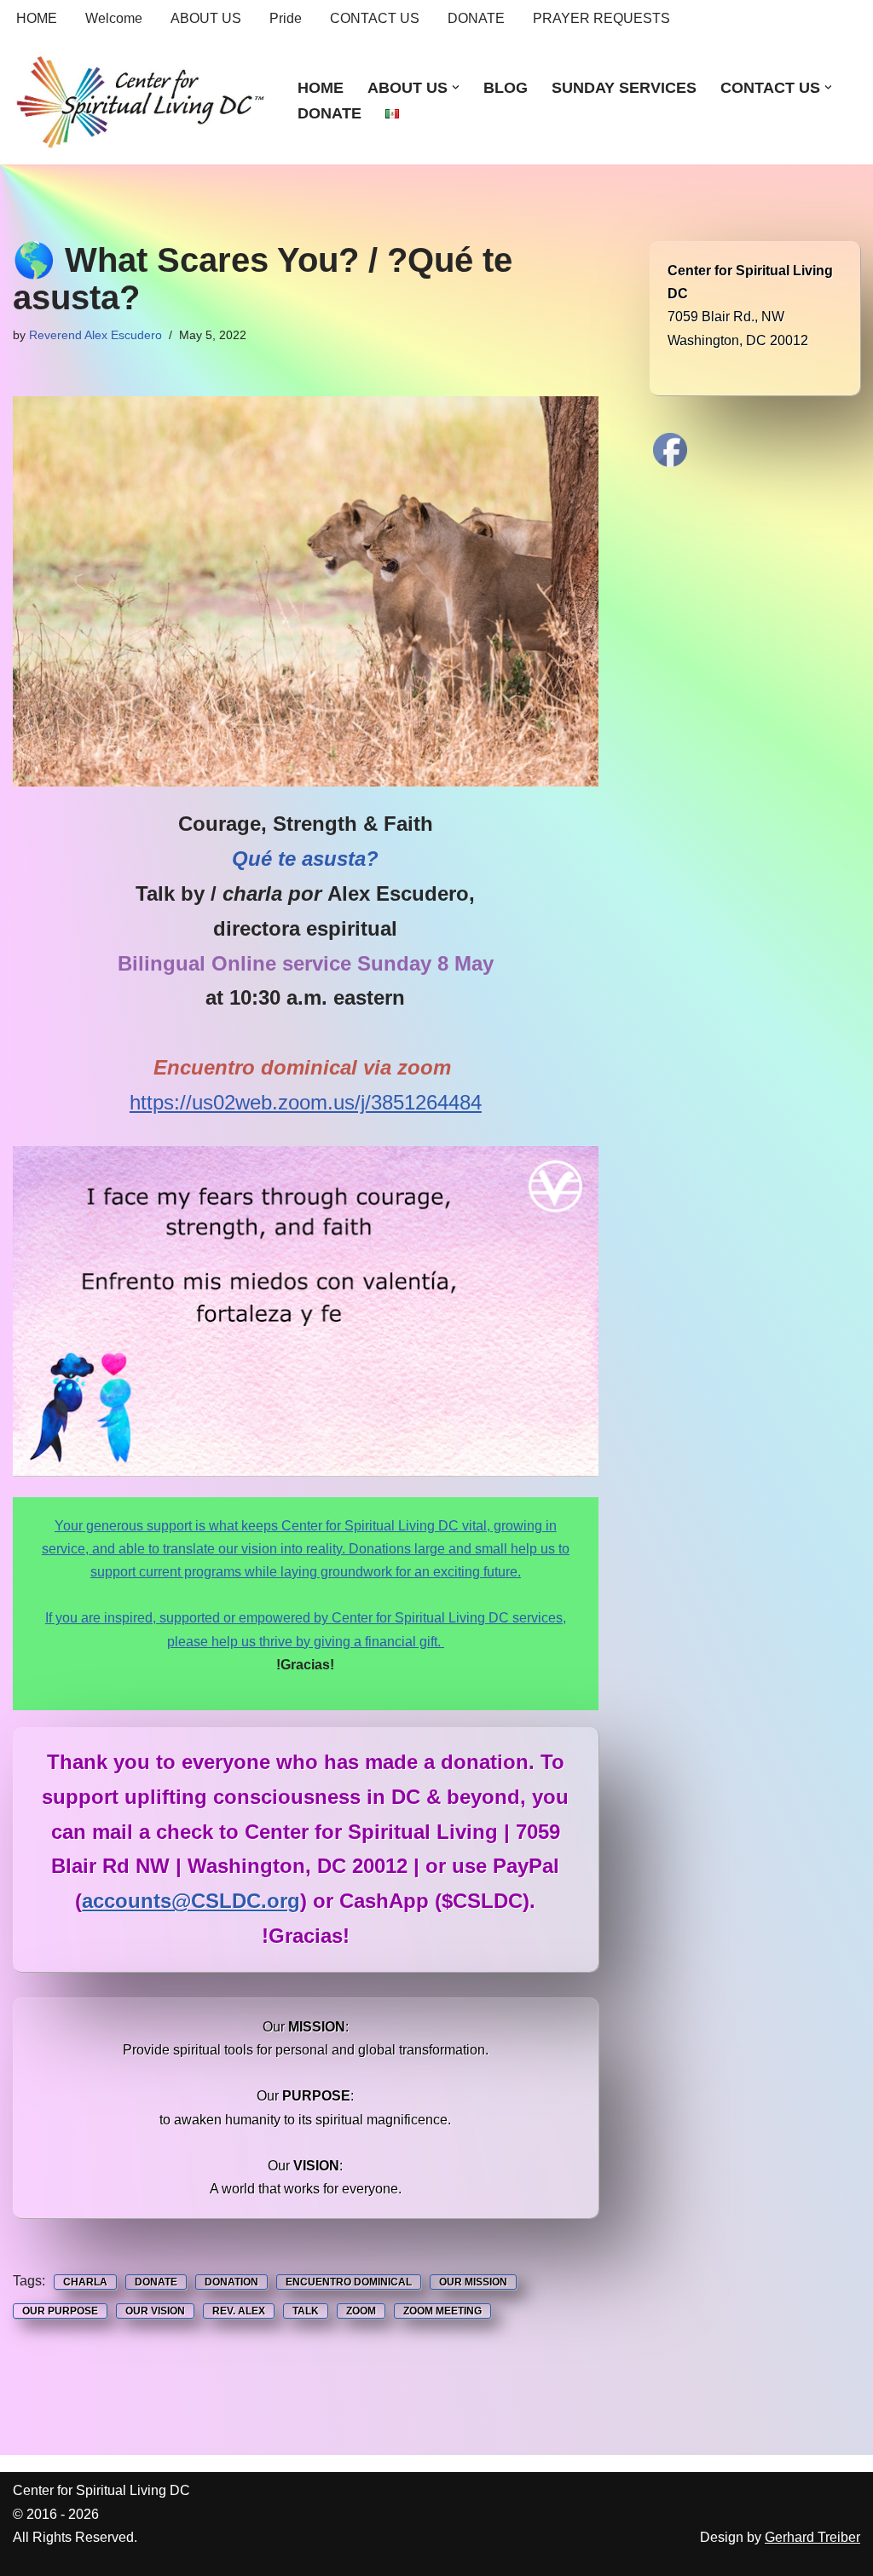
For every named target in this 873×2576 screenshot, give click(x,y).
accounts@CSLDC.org (191, 1901)
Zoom (361, 2311)
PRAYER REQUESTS (601, 18)
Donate (156, 2282)
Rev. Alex (239, 2311)
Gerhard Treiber (812, 2537)
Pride (286, 18)
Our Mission (473, 2282)
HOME (37, 18)
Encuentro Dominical (349, 2282)
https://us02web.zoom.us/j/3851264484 (306, 1102)
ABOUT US (206, 18)
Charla (85, 2282)
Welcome (114, 18)
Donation (231, 2282)
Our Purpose (60, 2311)
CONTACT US (375, 18)
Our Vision (155, 2311)
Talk (306, 2311)
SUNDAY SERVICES (624, 88)
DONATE (476, 18)
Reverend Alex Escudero (95, 335)
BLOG (506, 88)
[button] (456, 87)
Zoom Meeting (442, 2311)
